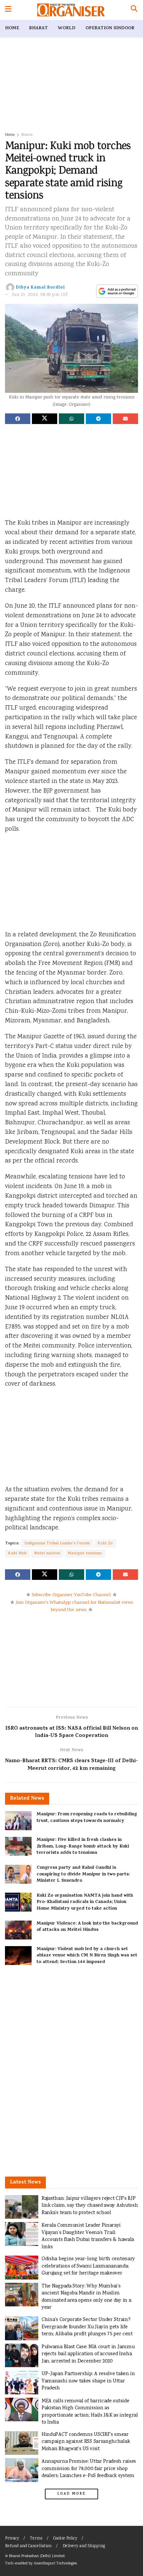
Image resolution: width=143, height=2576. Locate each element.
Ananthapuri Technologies (55, 2564)
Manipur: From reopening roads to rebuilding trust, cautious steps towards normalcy (87, 1818)
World (67, 28)
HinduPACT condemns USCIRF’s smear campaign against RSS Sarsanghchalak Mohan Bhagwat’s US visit (86, 2442)
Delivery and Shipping (84, 2546)
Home (12, 28)
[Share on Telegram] (98, 419)
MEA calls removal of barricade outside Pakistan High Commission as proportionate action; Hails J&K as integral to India (90, 2412)
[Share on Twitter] (45, 419)
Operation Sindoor (110, 28)
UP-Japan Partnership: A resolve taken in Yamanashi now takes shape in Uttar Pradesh (88, 2381)
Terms (36, 2539)
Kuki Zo (105, 1544)
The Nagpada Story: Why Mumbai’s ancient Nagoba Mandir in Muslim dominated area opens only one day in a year (86, 2297)
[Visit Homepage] (71, 10)
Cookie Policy (65, 2539)
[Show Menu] (8, 10)
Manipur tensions (85, 1553)
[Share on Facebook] (18, 419)
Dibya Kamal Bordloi (40, 288)
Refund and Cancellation (28, 2546)
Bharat (38, 28)
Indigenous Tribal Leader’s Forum (57, 1544)
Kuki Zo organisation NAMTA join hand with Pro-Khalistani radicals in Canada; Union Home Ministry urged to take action (85, 1902)
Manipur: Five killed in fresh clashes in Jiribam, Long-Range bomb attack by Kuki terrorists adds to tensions (83, 1846)
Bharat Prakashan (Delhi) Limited (37, 2556)
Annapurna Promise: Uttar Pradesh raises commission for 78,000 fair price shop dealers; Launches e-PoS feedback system (89, 2469)
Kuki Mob (17, 1553)
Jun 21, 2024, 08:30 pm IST (40, 295)
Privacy (12, 2539)
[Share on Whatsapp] (71, 419)
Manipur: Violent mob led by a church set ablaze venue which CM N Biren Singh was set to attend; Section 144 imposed (87, 1956)
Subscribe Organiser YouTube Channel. (71, 1595)
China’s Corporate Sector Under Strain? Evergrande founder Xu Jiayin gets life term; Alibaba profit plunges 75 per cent (87, 2327)
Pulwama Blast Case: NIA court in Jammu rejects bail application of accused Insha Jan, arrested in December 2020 (88, 2354)
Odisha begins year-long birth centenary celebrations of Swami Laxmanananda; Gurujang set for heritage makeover (88, 2266)
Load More (71, 2494)
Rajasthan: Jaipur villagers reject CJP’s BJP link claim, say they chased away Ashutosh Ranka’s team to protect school (90, 2206)
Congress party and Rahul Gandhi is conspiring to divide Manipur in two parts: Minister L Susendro (83, 1874)
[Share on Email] (125, 419)
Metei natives (47, 1553)
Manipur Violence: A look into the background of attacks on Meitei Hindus (87, 1927)
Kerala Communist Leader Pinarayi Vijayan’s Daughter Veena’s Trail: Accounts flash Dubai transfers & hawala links (88, 2236)
